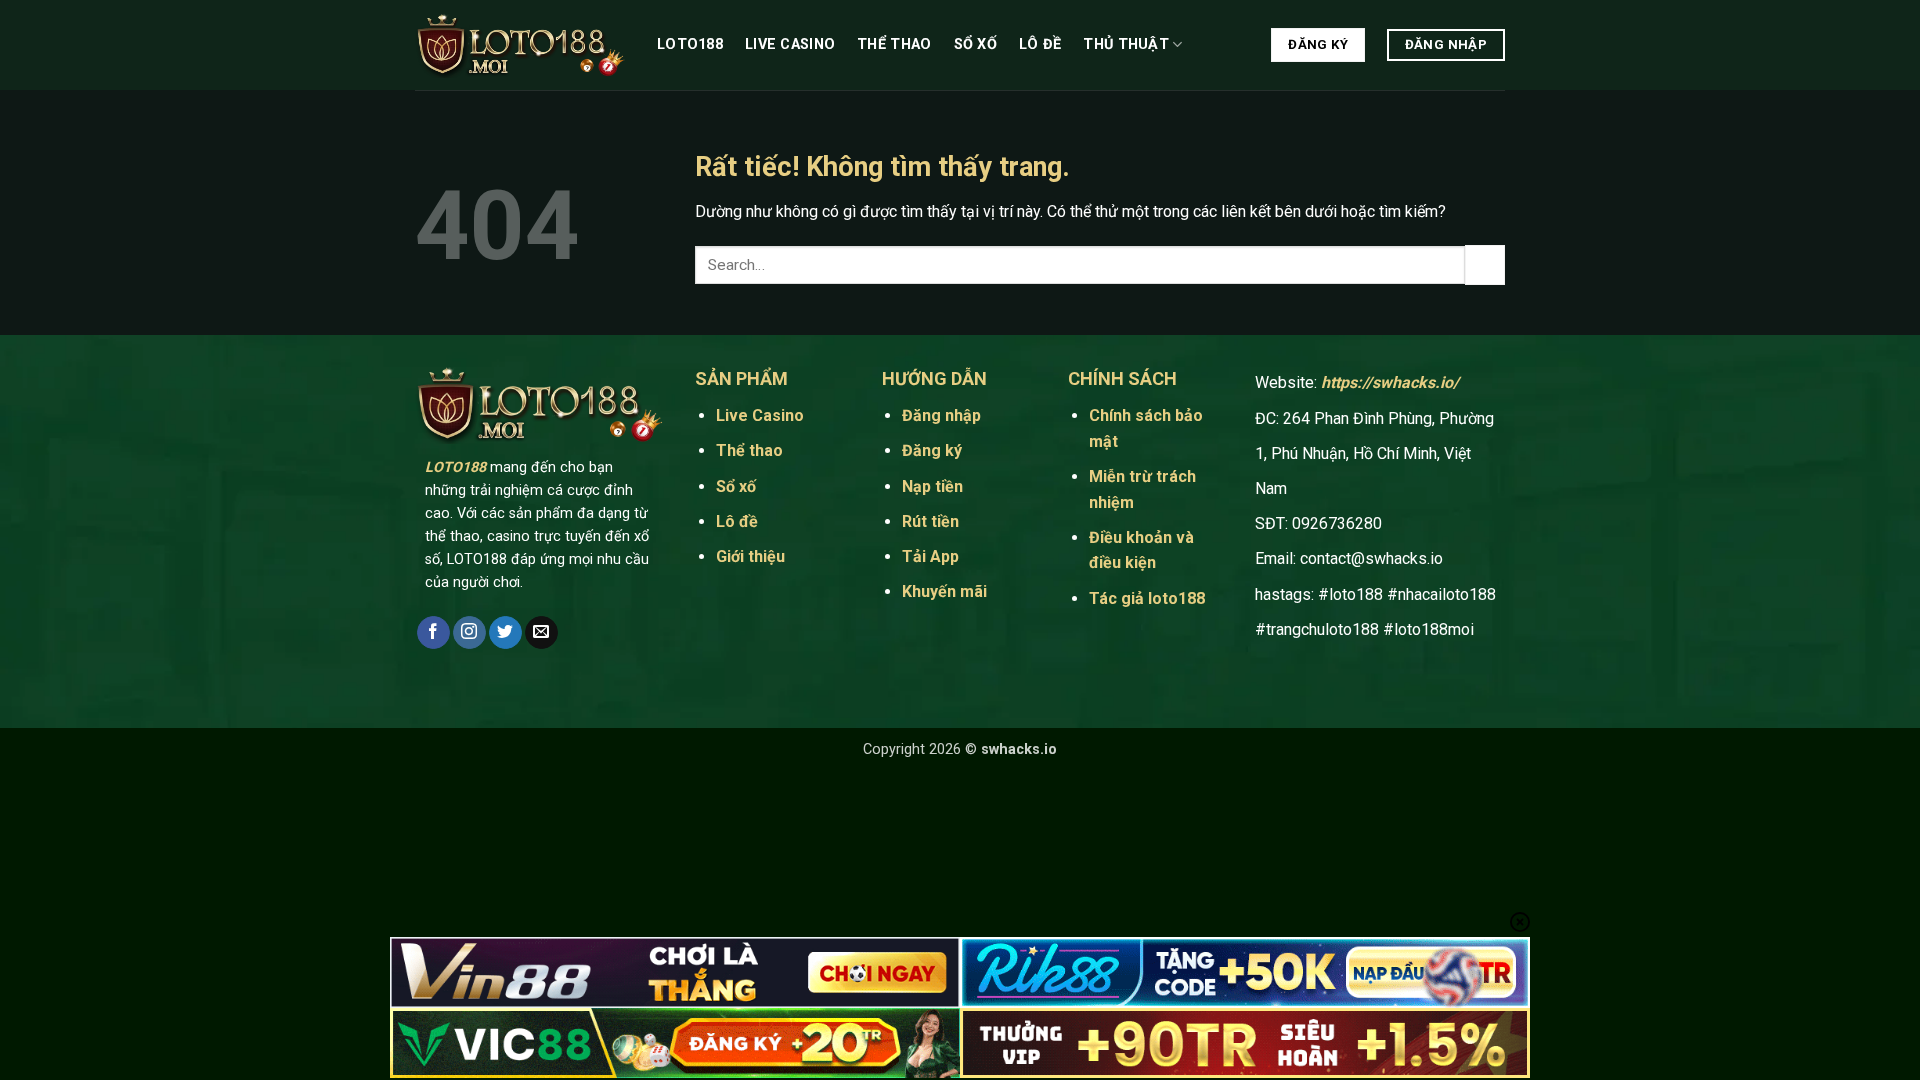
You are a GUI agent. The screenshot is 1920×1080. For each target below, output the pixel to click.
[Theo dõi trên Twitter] (505, 633)
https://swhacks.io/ (1390, 382)
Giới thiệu (750, 556)
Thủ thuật (1126, 44)
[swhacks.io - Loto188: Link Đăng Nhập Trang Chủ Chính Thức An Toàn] (521, 45)
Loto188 (690, 44)
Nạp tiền (932, 486)
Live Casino (790, 44)
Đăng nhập (941, 415)
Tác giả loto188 (1147, 598)
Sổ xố (975, 44)
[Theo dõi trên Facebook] (433, 633)
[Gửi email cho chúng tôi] (541, 633)
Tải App (932, 556)
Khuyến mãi (944, 591)
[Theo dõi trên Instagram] (469, 633)
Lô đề (1040, 44)
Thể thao (894, 44)
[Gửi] (1485, 264)
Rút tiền (930, 521)
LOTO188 (455, 467)
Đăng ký (932, 450)
